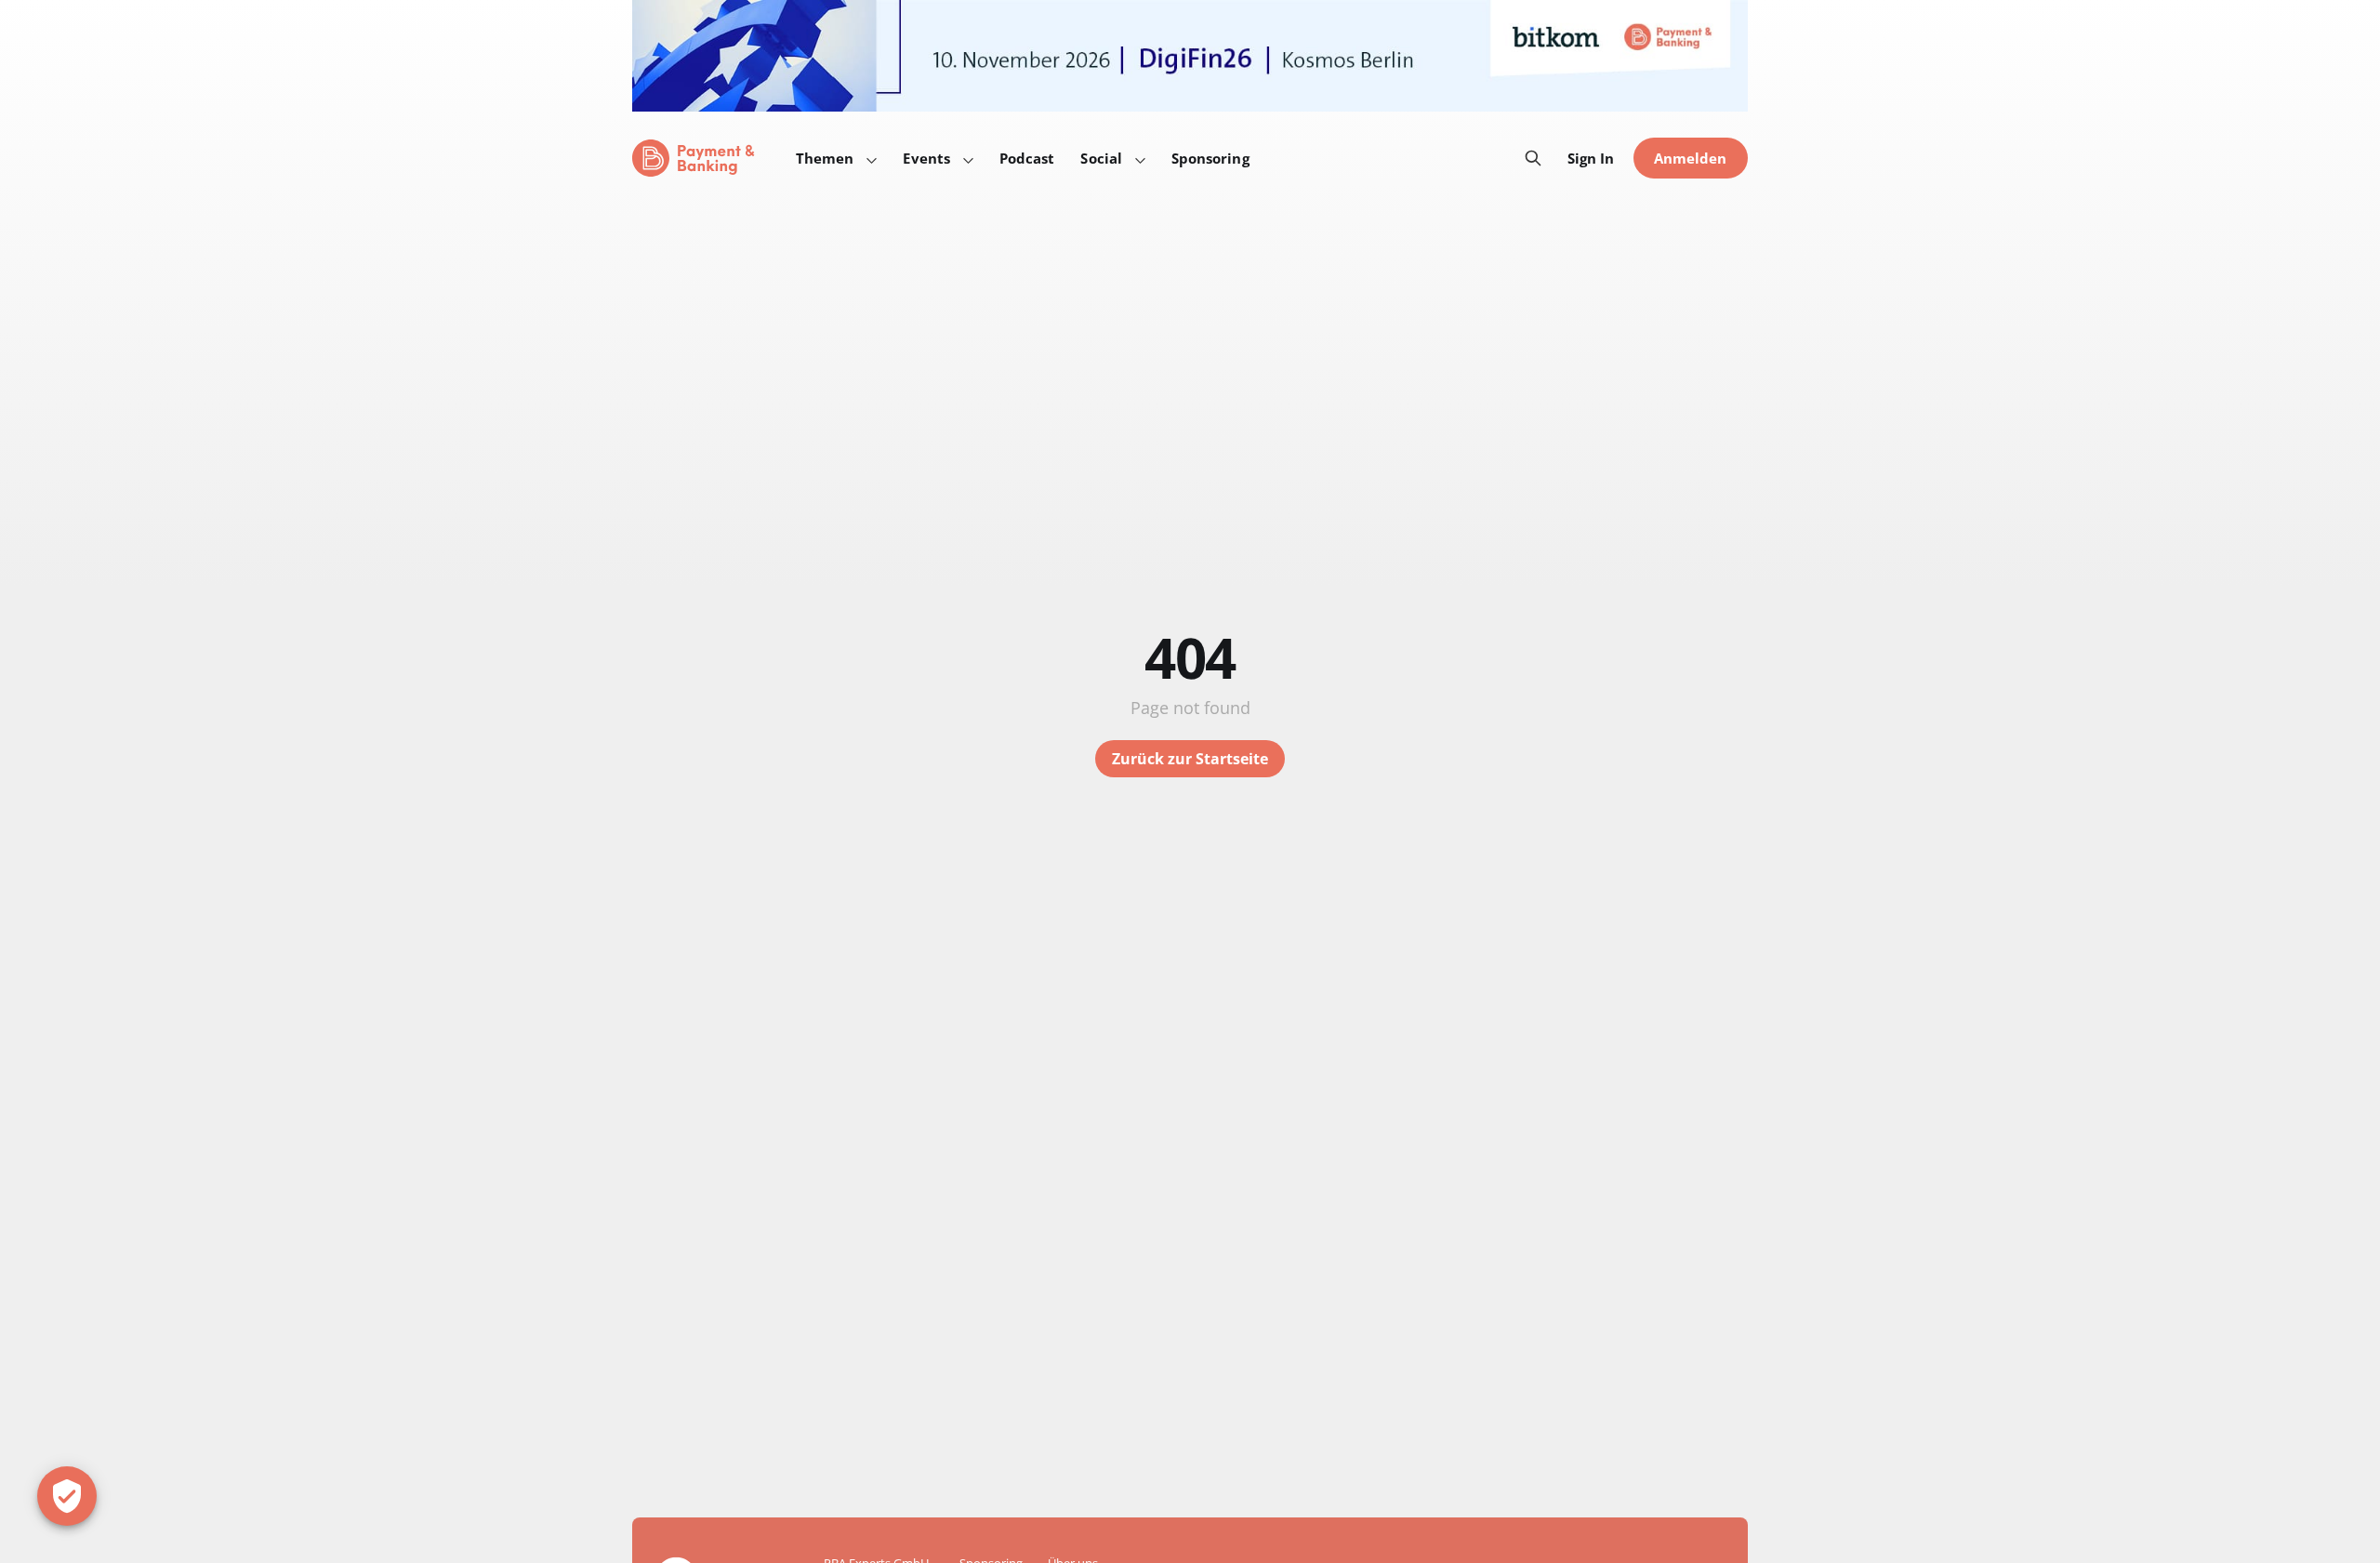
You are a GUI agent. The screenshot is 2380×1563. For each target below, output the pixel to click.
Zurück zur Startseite (1190, 759)
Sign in (1591, 158)
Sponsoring (1210, 158)
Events (926, 158)
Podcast (1027, 158)
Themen (825, 158)
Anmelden (1691, 158)
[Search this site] (1533, 158)
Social (1101, 158)
